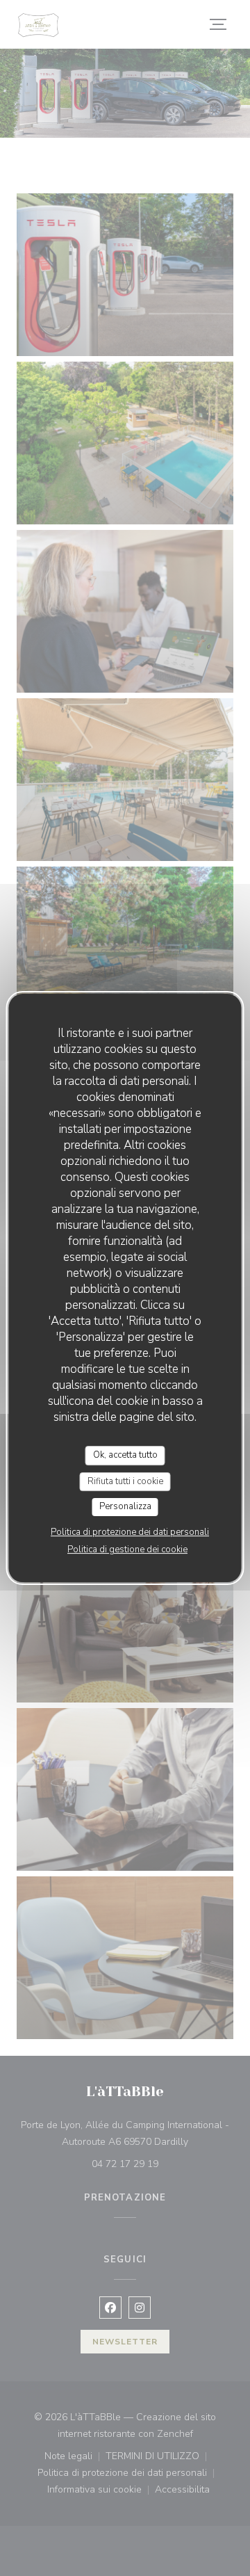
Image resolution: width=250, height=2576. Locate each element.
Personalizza (125, 1506)
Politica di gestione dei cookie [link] (127, 1549)
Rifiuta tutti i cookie (125, 1481)
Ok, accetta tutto (125, 1455)
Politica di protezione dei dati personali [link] (130, 1532)
